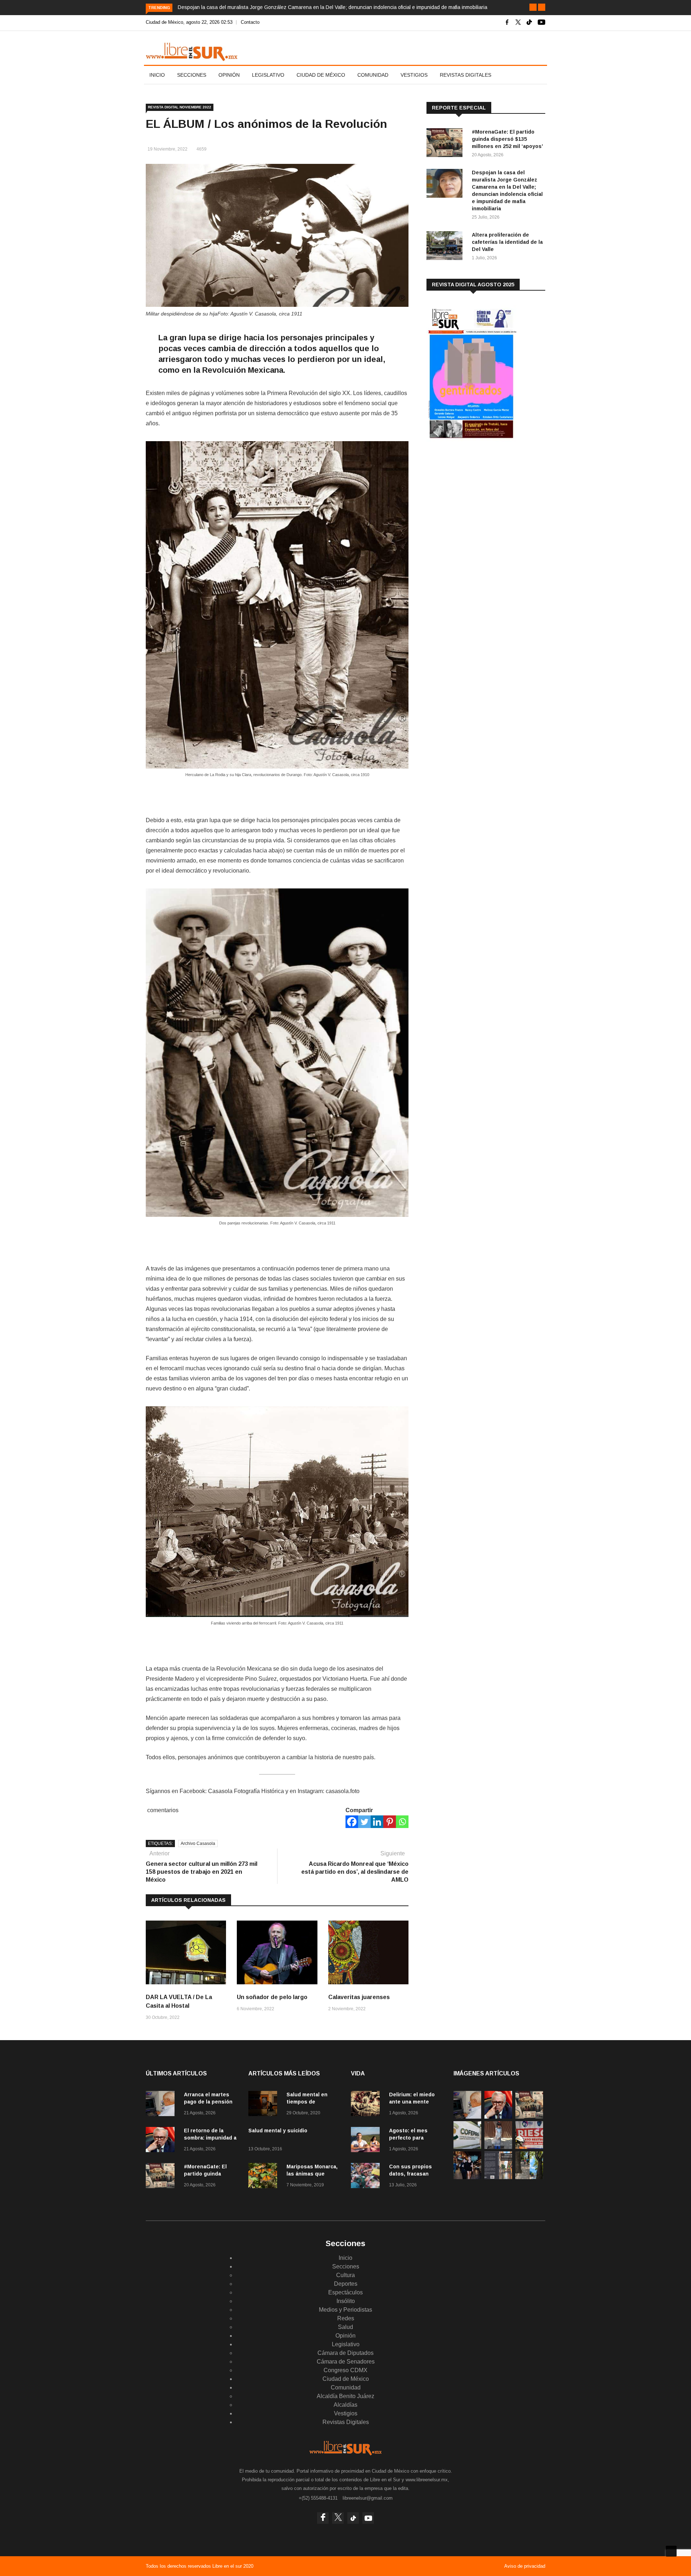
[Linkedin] (377, 1822)
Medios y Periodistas (345, 2310)
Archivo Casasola (198, 1843)
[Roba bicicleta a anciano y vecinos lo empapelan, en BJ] (498, 2147)
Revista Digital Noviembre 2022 (180, 107)
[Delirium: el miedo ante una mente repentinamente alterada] (367, 2105)
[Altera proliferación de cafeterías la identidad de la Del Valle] (446, 247)
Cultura (345, 2275)
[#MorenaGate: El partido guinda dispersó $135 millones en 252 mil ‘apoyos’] (446, 144)
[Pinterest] (390, 1822)
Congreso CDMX (345, 2370)
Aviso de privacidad (525, 2566)
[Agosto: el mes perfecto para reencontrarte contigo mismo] (367, 2141)
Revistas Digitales (466, 75)
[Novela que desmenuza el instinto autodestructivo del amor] (498, 2177)
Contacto (250, 22)
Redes (346, 2318)
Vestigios (414, 75)
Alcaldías (345, 2405)
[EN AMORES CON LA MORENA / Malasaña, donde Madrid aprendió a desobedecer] (467, 2177)
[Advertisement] (480, 504)
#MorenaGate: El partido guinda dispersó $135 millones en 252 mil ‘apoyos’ (507, 139)
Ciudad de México (321, 75)
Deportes (346, 2284)
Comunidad (373, 75)
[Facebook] (352, 1822)
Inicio (157, 75)
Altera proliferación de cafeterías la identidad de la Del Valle (507, 242)
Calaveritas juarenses (359, 1997)
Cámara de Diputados (345, 2353)
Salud (345, 2327)
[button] (533, 7)
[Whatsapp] (402, 1822)
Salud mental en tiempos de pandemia (307, 2102)
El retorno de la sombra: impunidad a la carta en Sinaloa (210, 2138)
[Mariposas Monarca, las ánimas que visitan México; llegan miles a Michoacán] (265, 2177)
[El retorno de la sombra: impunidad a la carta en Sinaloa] (162, 2141)
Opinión (229, 75)
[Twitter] (364, 1822)
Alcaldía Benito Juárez (345, 2396)
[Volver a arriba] (671, 2551)
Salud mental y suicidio (278, 2131)
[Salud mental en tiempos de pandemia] (265, 2105)
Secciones (192, 75)
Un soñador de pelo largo (272, 1997)
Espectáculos (345, 2292)
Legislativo (268, 75)
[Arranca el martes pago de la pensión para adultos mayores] (162, 2105)
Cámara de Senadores (346, 2362)
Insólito (346, 2301)
